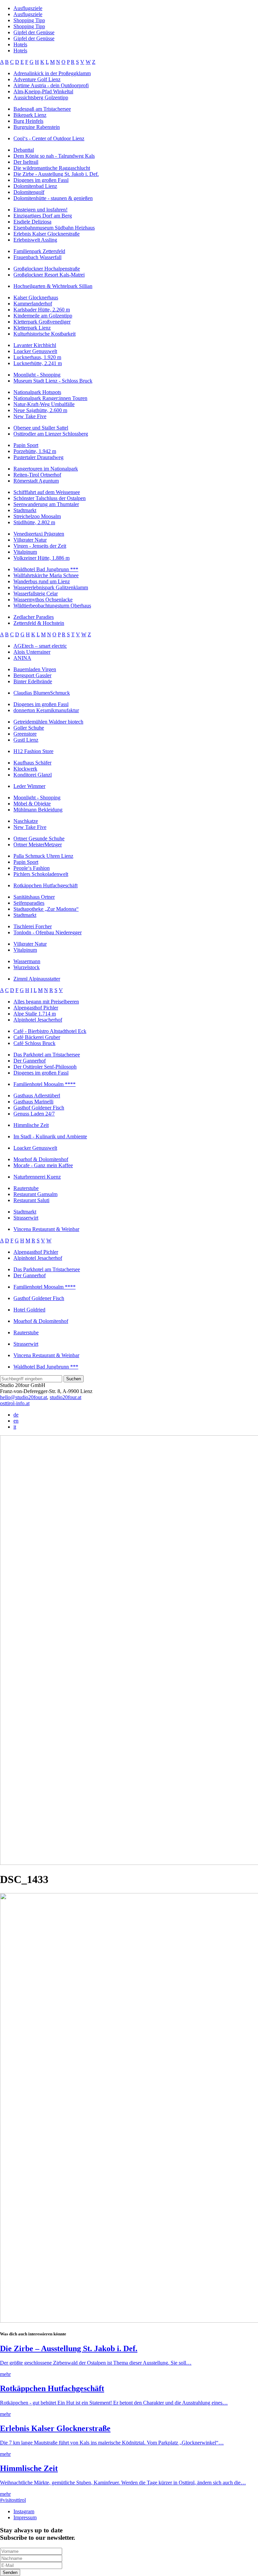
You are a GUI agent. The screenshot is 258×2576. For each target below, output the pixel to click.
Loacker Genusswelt (35, 351)
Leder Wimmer (29, 786)
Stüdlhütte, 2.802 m (34, 522)
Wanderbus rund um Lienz (42, 581)
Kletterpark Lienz (32, 328)
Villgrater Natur (30, 540)
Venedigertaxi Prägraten (39, 534)
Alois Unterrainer (32, 652)
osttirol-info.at (15, 1403)
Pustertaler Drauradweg (38, 457)
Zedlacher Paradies (34, 617)
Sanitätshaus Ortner (34, 897)
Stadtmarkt (25, 510)
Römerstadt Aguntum (36, 481)
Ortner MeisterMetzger (38, 845)
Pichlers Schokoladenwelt (41, 874)
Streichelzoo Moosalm (37, 516)
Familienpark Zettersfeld (39, 251)
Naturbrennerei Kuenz (37, 1177)
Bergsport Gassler (32, 675)
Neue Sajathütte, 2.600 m (40, 410)
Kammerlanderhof (33, 304)
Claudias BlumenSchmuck (42, 693)
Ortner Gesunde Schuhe (39, 838)
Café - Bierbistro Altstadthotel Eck (50, 1031)
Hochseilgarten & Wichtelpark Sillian (53, 286)
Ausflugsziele (28, 8)
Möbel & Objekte (32, 804)
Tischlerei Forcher (33, 926)
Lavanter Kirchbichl (35, 345)
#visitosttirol (13, 2500)
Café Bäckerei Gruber (37, 1037)
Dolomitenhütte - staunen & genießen (53, 198)
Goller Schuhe (29, 728)
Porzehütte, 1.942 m (35, 451)
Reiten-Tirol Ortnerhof (37, 475)
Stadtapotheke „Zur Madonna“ (46, 909)
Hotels (20, 44)
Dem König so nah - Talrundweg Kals (54, 156)
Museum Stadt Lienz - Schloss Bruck (53, 381)
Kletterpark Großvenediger (42, 322)
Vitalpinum (25, 552)
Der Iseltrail (26, 162)
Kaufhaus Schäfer (32, 763)
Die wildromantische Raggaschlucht (52, 168)
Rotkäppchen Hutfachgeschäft (46, 885)
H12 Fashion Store (33, 751)
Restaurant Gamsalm (35, 1194)
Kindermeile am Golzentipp (43, 316)
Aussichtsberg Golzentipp (41, 97)
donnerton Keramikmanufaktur (46, 710)
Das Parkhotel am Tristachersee (47, 1055)
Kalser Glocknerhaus (36, 298)
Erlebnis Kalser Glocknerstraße (47, 234)
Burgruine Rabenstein (37, 127)
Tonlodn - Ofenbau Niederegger (48, 932)
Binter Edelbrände (33, 681)
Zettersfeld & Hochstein (39, 623)
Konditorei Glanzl (33, 775)
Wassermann (27, 961)
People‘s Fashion (32, 868)
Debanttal (24, 150)
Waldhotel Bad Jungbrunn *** (46, 569)
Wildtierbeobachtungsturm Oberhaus (52, 606)
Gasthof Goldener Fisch (39, 1108)
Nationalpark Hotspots (37, 392)
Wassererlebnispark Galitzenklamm (51, 587)
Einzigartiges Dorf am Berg (43, 216)
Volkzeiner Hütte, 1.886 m (41, 558)
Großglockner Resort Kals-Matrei (49, 275)
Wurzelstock (27, 967)
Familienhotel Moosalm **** (45, 1084)
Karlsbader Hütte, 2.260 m (42, 310)
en (16, 1421)
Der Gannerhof (30, 1061)
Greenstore (25, 734)
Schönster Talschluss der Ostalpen (50, 498)
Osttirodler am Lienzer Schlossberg (51, 434)
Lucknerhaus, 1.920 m (37, 357)
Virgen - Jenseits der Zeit (40, 546)
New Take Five (30, 416)
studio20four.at (66, 1397)
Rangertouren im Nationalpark (46, 469)
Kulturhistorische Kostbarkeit (45, 334)
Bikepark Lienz (30, 115)
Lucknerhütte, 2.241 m (38, 363)
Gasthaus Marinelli (33, 1102)
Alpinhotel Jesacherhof (38, 1020)
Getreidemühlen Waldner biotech (48, 722)
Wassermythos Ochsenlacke (43, 600)
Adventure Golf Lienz (37, 79)
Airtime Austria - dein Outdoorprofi (51, 85)
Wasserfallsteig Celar (36, 593)
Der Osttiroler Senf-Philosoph (45, 1067)
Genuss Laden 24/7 (34, 1114)
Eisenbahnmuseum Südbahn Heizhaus (54, 228)
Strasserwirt (26, 1218)
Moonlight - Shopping (37, 375)
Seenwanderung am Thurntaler (46, 504)
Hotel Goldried (29, 1310)
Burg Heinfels (28, 121)
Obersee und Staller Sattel (41, 428)
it (15, 1427)
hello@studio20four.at (24, 1397)
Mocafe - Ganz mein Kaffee (43, 1165)
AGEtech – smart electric (40, 646)
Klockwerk (25, 769)
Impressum (25, 2517)
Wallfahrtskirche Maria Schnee (46, 575)
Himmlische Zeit (31, 1125)
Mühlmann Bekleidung (38, 810)
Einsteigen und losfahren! (40, 210)
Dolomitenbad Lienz (35, 186)
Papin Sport (26, 445)
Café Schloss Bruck (34, 1043)
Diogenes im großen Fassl (41, 180)
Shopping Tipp (29, 20)
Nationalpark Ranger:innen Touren (50, 398)
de (16, 1415)
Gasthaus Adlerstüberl (37, 1096)
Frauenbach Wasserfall (37, 257)
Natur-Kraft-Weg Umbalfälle (44, 404)
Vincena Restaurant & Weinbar (46, 1229)
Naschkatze (26, 821)
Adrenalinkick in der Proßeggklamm (52, 73)
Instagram (24, 2511)
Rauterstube (26, 1188)
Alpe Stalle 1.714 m (35, 1014)
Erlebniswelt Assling (35, 240)
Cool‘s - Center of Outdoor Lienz (49, 138)
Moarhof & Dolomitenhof (41, 1159)
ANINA (22, 658)
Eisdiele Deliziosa (32, 222)
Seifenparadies (29, 903)
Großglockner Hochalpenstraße (47, 269)
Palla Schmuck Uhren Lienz (43, 856)
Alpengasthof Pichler (36, 1008)
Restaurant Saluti (31, 1200)
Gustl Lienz (26, 740)
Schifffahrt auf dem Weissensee (47, 492)
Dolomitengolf (29, 192)
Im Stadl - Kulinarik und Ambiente (50, 1136)
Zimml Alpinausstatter (37, 979)
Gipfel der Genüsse (34, 32)
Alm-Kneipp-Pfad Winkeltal (43, 91)
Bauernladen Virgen (35, 669)
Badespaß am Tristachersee (42, 109)
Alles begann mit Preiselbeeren (46, 1002)
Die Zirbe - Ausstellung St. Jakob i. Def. (56, 174)
